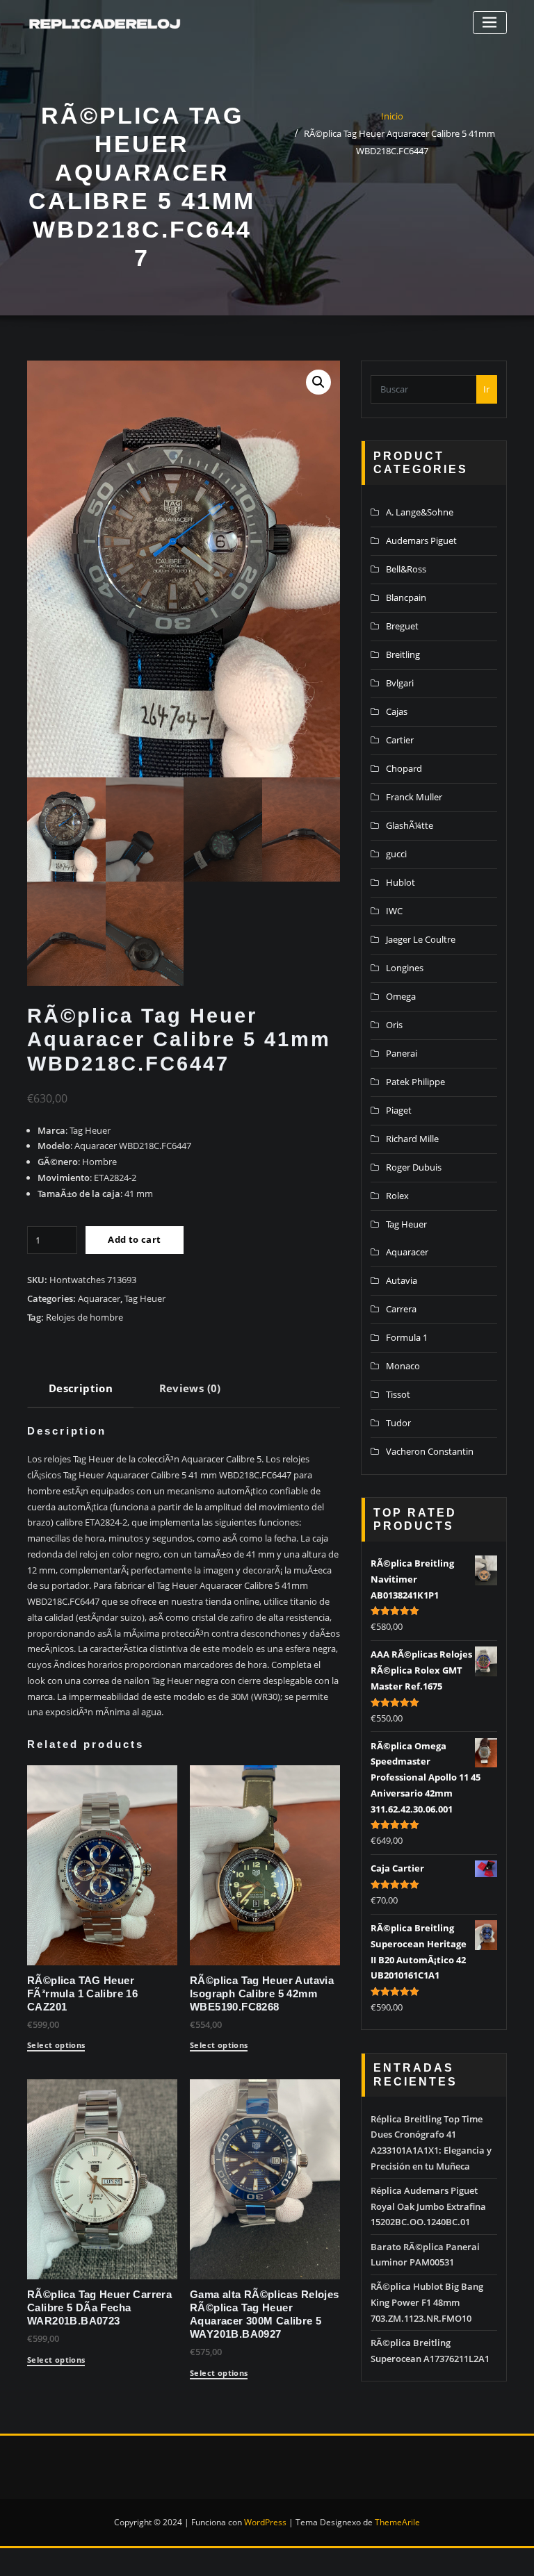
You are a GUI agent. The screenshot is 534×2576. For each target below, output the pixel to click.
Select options (56, 2046)
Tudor (398, 1423)
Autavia (402, 1280)
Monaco (403, 1366)
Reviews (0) (190, 1388)
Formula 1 (407, 1337)
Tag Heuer (145, 1298)
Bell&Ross (406, 569)
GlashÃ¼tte (410, 825)
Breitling (403, 654)
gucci (396, 854)
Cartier (400, 740)
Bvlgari (400, 683)
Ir (486, 389)
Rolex (397, 1196)
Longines (405, 968)
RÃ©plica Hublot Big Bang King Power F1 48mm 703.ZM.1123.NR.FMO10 (427, 2302)
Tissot (398, 1394)
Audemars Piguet (421, 540)
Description (81, 1388)
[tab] (81, 1393)
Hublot (400, 882)
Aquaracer (99, 1298)
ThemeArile (397, 2522)
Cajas (397, 711)
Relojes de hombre (84, 1317)
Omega (401, 996)
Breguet (402, 626)
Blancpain (406, 597)
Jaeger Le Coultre (421, 939)
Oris (394, 1025)
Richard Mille (412, 1139)
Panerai (402, 1053)
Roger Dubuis (414, 1167)
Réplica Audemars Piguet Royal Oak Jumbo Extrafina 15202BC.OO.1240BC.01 (428, 2206)
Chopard (404, 768)
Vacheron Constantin (430, 1451)
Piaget (399, 1110)
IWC (394, 911)
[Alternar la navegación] (490, 23)
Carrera (401, 1309)
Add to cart (134, 1239)
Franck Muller (414, 797)
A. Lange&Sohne (420, 512)
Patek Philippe (415, 1082)
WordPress (265, 2522)
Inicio (392, 116)
